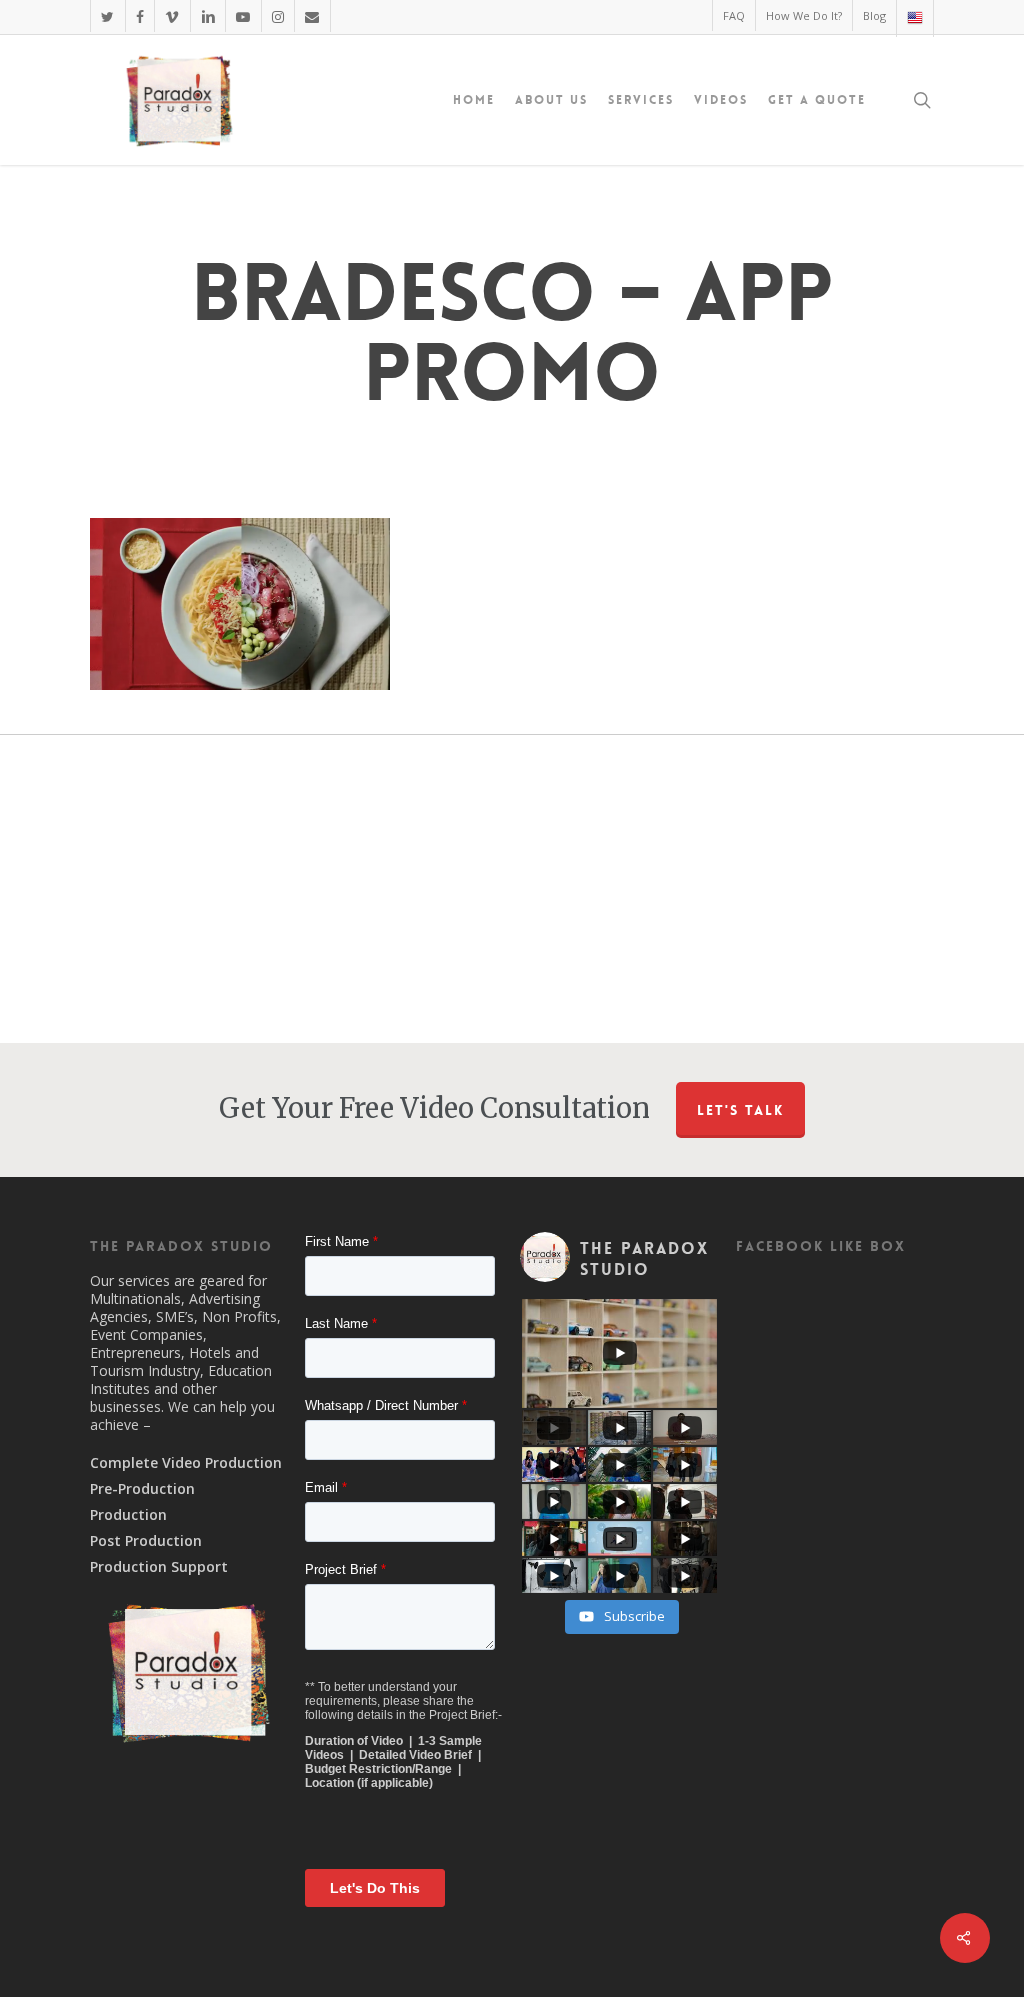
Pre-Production (142, 1489)
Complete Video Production (186, 1463)
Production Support (159, 1567)
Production (128, 1515)
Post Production (146, 1541)
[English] (914, 18)
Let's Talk (740, 1110)
